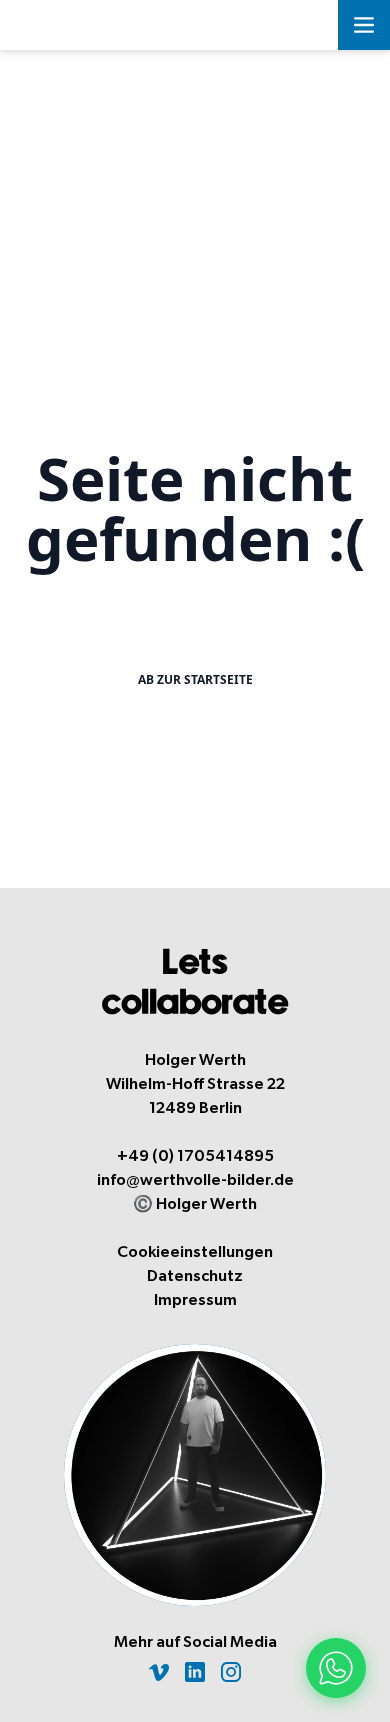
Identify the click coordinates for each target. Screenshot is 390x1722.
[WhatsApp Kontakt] (336, 1668)
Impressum (195, 1300)
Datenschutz (195, 1276)
